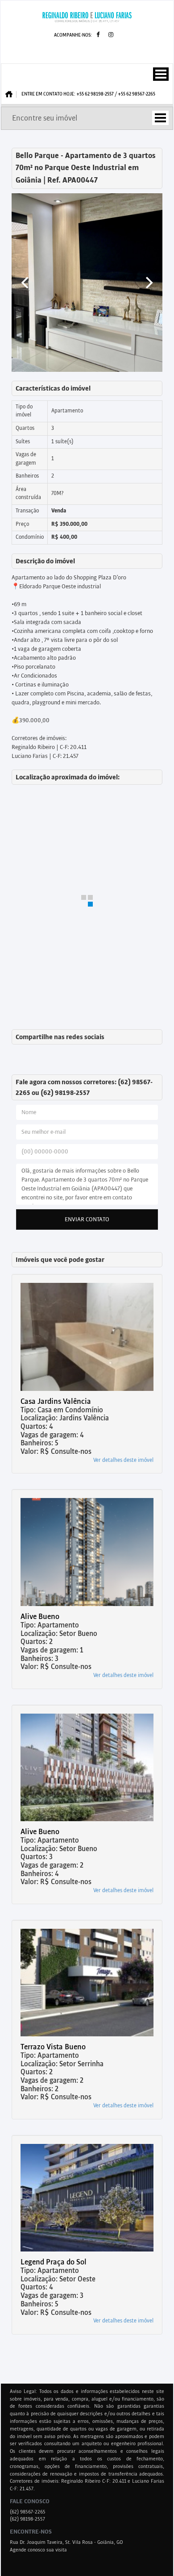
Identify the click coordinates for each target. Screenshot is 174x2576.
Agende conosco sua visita (38, 2550)
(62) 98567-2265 (28, 2512)
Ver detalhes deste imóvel (123, 1460)
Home (11, 94)
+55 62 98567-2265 (137, 94)
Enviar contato (87, 1219)
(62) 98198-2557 (27, 2519)
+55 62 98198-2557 (95, 94)
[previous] (26, 283)
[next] (148, 283)
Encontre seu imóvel (45, 118)
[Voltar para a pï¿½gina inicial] (87, 17)
